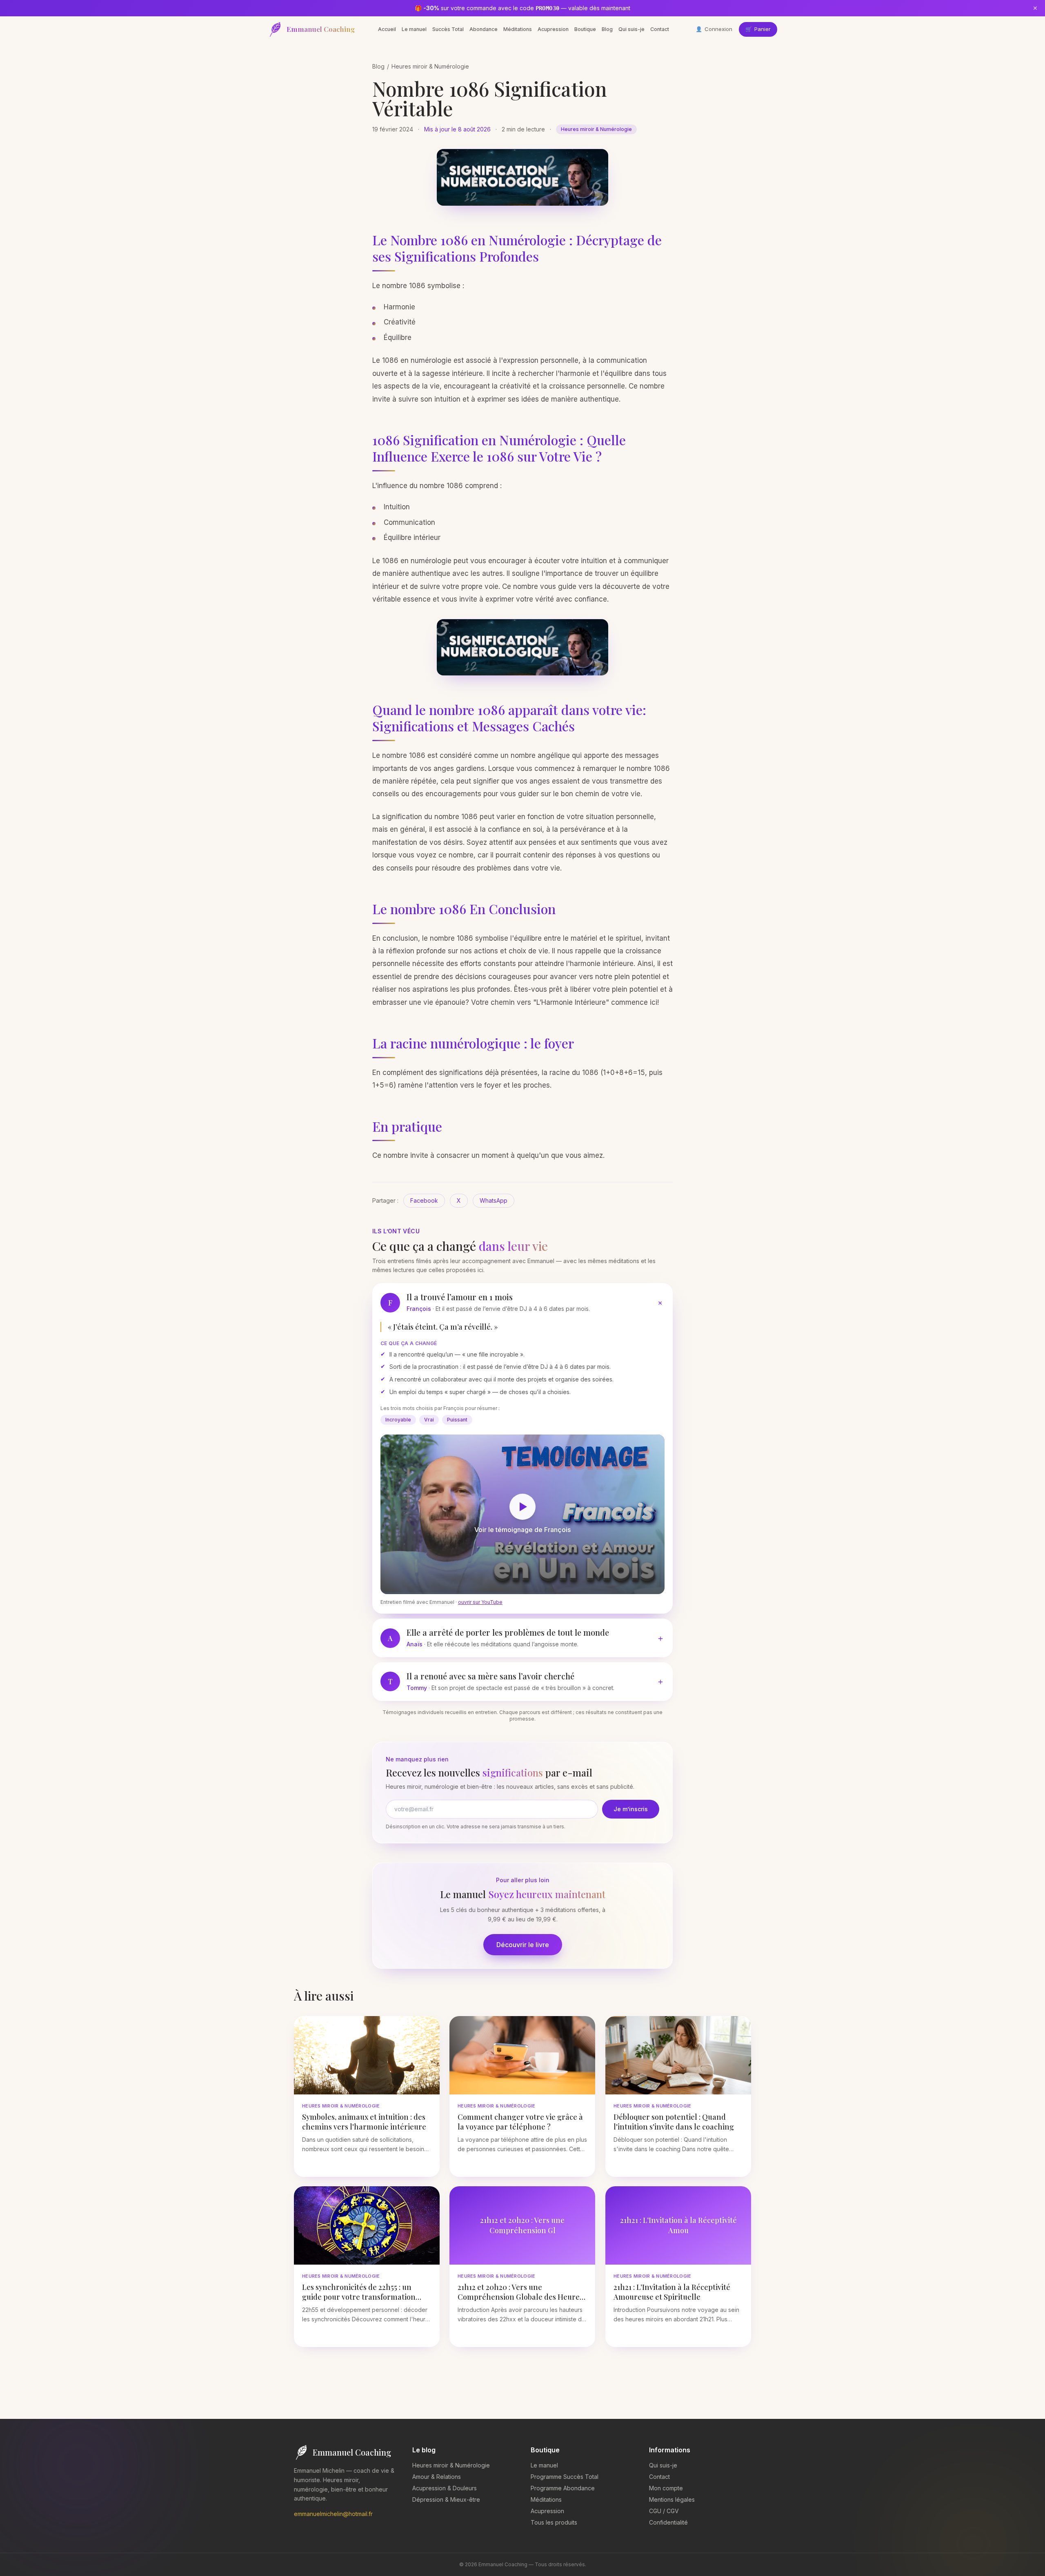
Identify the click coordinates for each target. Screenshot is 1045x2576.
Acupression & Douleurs (445, 2488)
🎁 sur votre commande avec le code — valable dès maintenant (522, 8)
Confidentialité (668, 2522)
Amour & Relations (437, 2477)
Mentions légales (672, 2499)
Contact (660, 29)
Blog (607, 29)
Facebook (424, 1200)
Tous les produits (554, 2522)
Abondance (484, 29)
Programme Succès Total (565, 2477)
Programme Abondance (563, 2488)
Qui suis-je (631, 29)
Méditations (518, 29)
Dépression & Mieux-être (446, 2499)
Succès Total (448, 29)
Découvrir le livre (523, 1945)
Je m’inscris (631, 1809)
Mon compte (666, 2488)
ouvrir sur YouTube (480, 1602)
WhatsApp (494, 1200)
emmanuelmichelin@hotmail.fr (333, 2514)
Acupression (553, 29)
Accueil (387, 29)
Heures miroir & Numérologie (430, 66)
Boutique (585, 29)
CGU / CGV (664, 2511)
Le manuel (414, 29)
